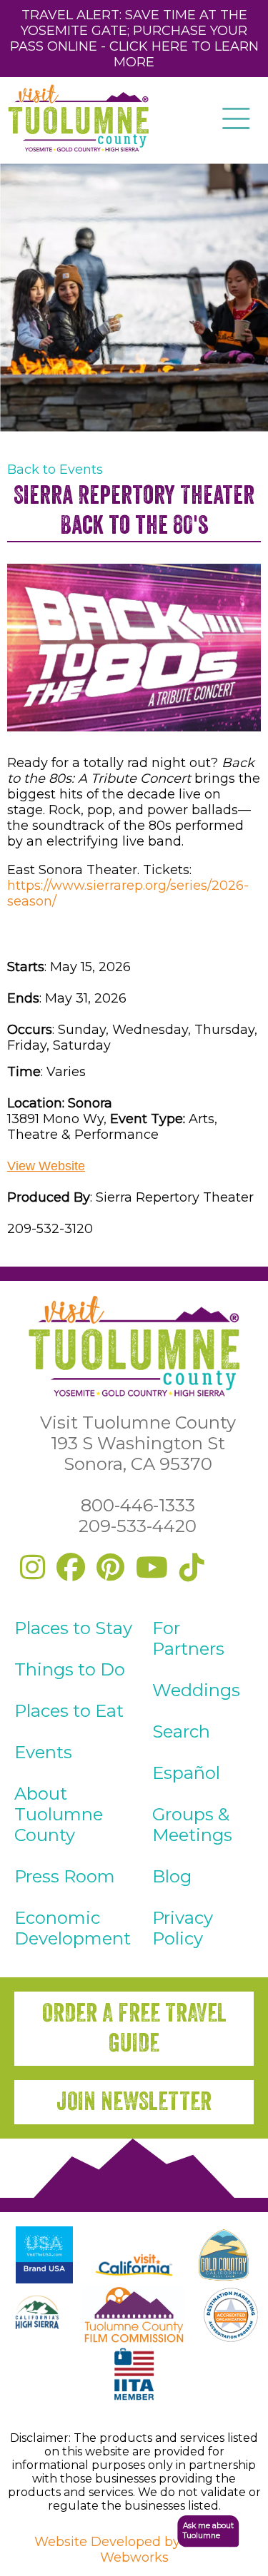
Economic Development (73, 1928)
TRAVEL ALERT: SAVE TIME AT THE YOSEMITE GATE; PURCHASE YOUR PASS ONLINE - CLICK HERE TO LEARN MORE (134, 39)
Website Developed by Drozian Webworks (134, 2550)
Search (181, 1731)
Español (186, 1773)
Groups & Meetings (192, 1825)
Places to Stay (73, 1628)
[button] (201, 2531)
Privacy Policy (183, 1928)
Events (43, 1752)
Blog (172, 1876)
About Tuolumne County (59, 1814)
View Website (46, 1166)
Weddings (196, 1690)
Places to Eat (69, 1711)
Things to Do (70, 1669)
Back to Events (55, 470)
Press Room (65, 1876)
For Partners (188, 1638)
